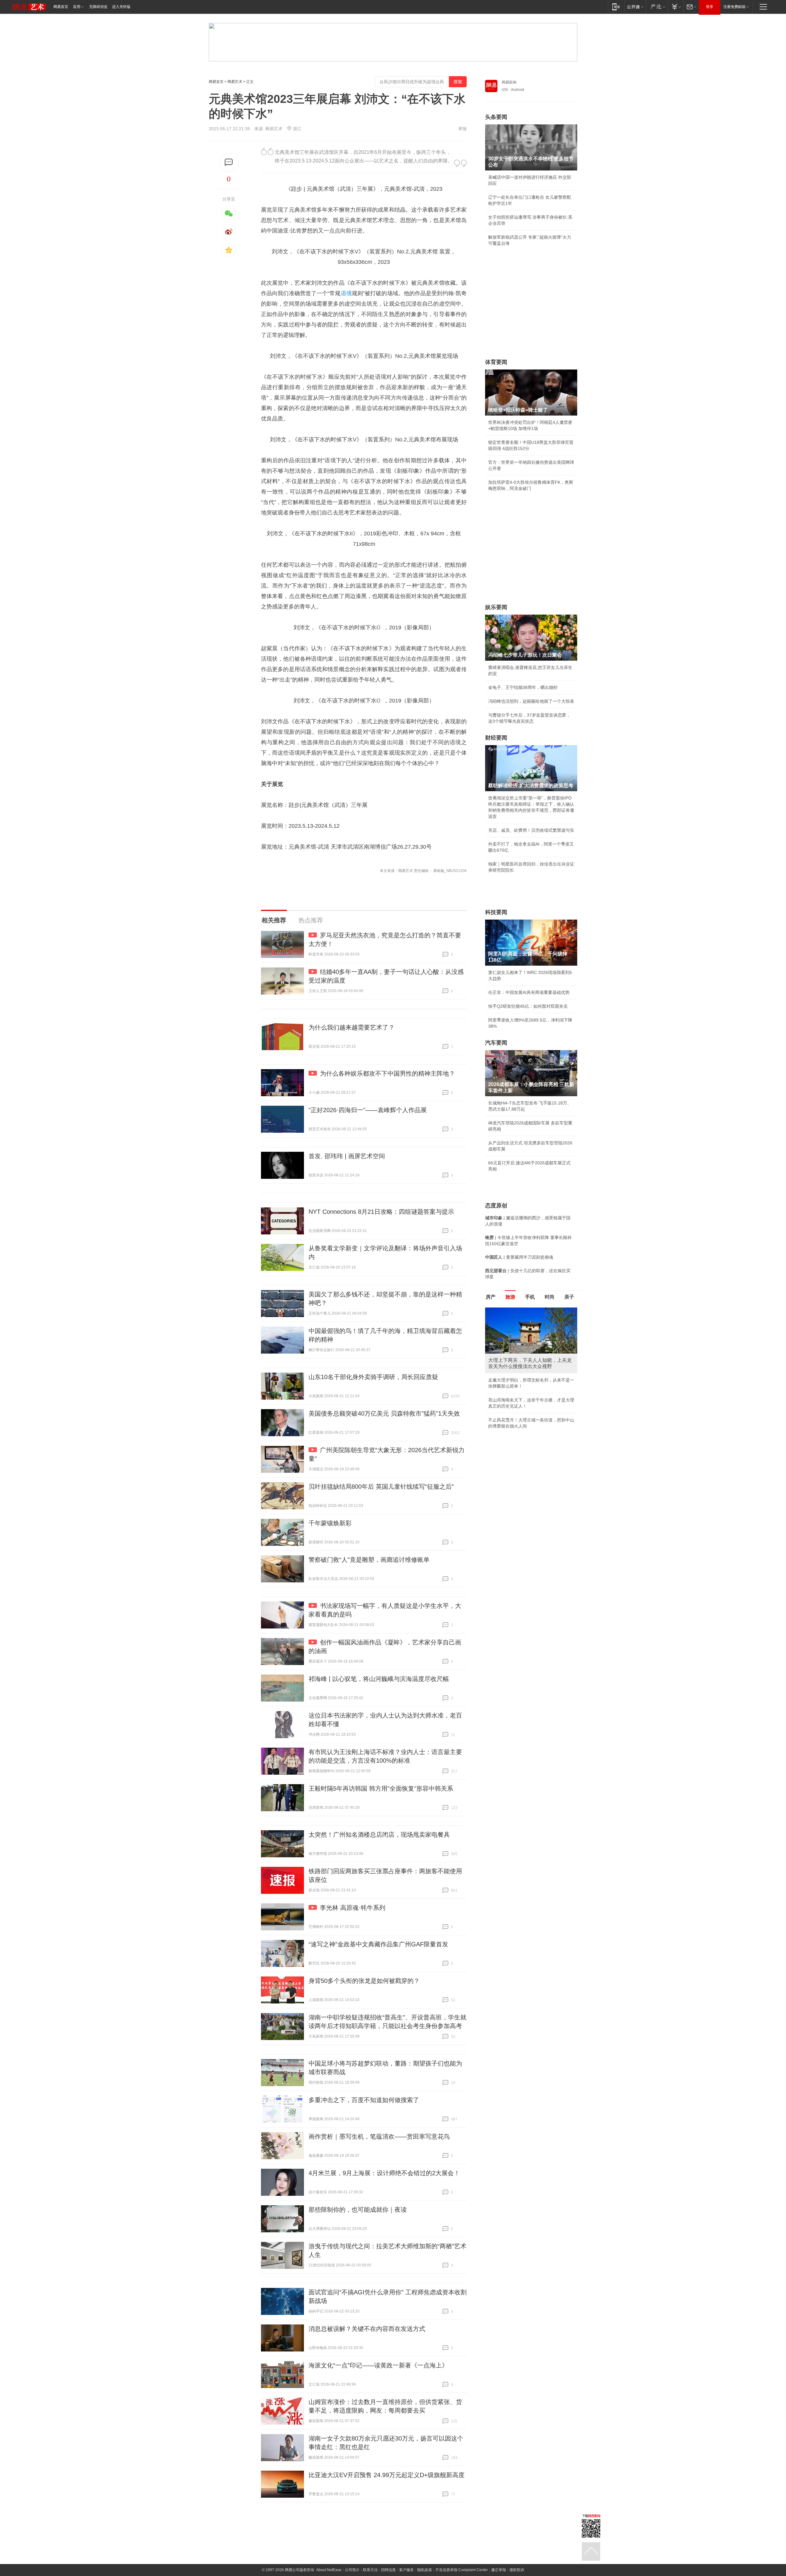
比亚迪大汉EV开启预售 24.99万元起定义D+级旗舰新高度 (387, 2475)
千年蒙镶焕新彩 (330, 1523)
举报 (462, 129)
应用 (77, 7)
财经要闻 (496, 738)
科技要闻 (496, 912)
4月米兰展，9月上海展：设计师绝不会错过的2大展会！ (384, 2173)
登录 (710, 7)
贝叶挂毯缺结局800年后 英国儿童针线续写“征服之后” (381, 1487)
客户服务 (407, 2570)
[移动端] (616, 7)
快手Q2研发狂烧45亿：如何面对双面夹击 (528, 1006)
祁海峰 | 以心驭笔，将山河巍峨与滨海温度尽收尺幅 (379, 1679)
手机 (530, 1297)
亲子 (569, 1297)
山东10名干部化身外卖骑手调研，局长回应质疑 (373, 1377)
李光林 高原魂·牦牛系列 (353, 1908)
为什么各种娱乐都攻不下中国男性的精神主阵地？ (387, 1073)
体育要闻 (496, 362)
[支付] (676, 7)
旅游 (510, 1297)
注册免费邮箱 (734, 7)
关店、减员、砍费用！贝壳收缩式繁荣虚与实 (531, 830)
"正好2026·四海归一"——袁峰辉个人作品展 (368, 1110)
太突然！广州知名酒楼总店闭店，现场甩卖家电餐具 (379, 1835)
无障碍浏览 (98, 7)
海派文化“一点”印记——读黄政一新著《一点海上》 (378, 2365)
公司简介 (352, 2570)
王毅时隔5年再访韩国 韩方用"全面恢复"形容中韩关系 (381, 1788)
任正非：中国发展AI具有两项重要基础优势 (529, 992)
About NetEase (329, 2570)
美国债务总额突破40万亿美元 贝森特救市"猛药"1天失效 (384, 1413)
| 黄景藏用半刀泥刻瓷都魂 (519, 1257)
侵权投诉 (517, 2570)
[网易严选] (657, 7)
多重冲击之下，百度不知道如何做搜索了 (364, 2100)
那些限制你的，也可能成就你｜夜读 (358, 2210)
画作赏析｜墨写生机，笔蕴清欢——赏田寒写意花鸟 (379, 2136)
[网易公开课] (635, 7)
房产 (491, 1297)
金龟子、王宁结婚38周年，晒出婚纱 (523, 687)
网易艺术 (235, 82)
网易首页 (61, 7)
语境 (346, 293)
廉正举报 (499, 2570)
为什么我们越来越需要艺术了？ (352, 1027)
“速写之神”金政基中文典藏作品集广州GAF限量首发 (378, 1944)
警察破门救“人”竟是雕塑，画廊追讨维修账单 (369, 1560)
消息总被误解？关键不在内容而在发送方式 (367, 2329)
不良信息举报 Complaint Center (462, 2570)
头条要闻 (496, 117)
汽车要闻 (496, 1043)
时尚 (550, 1297)
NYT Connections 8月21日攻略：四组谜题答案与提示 (381, 1212)
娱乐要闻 (496, 607)
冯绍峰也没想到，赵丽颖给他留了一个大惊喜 (531, 701)
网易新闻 (509, 82)
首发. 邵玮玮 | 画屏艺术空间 (347, 1156)
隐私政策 (425, 2570)
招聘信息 (388, 2570)
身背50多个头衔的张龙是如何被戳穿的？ (364, 1981)
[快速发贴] (229, 162)
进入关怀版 (121, 7)
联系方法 (370, 2570)
